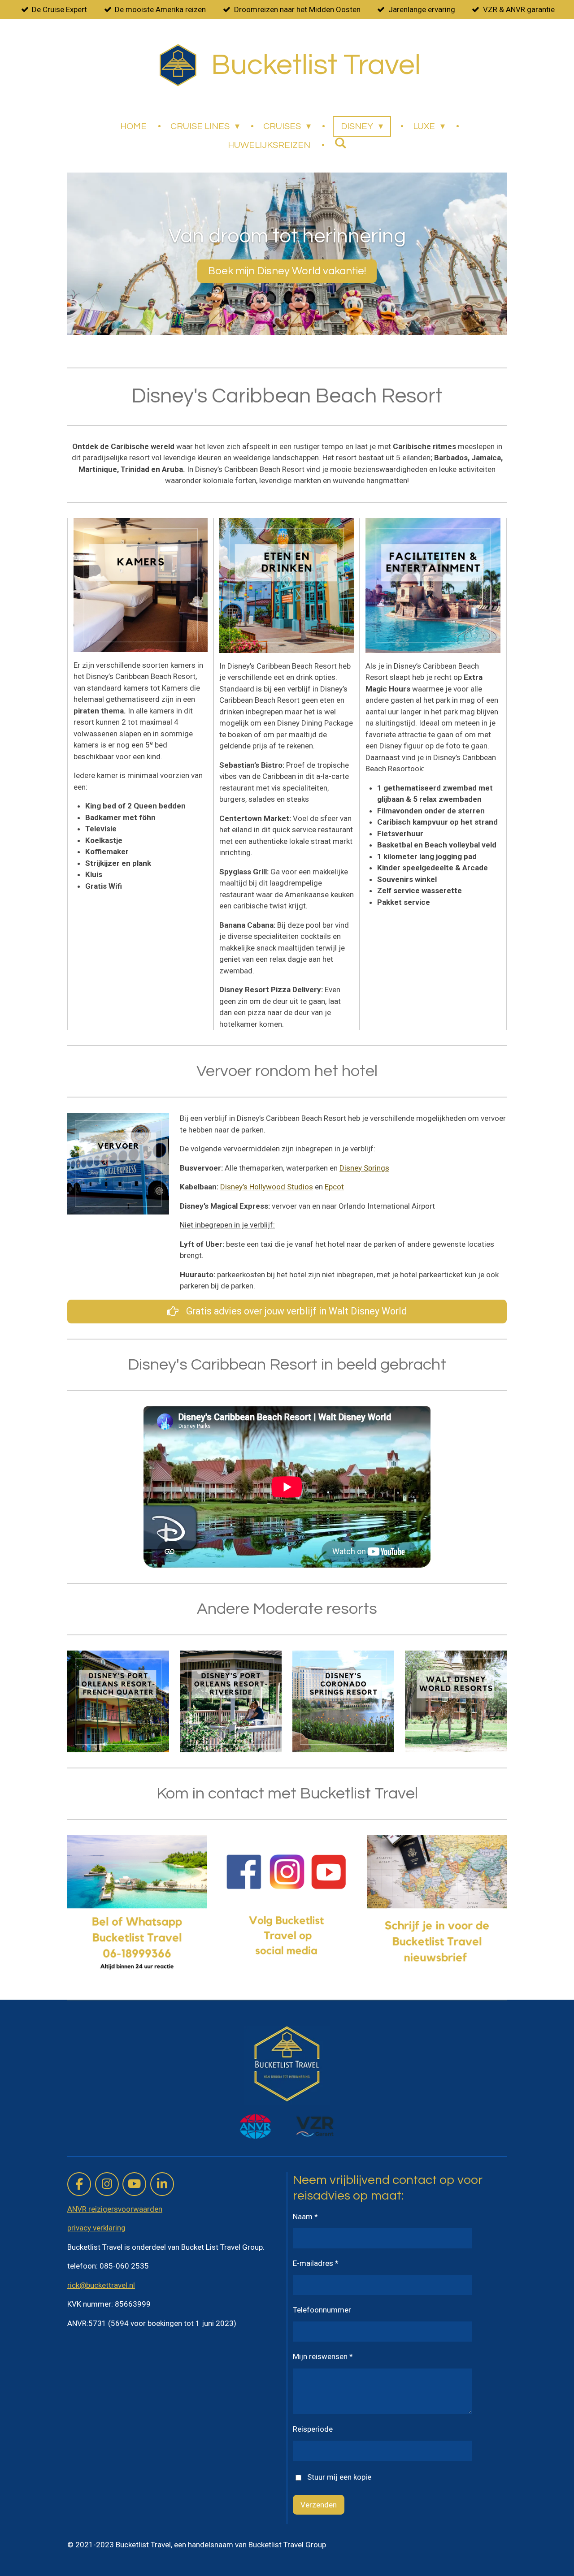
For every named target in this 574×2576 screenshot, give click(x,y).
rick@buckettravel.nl (101, 2285)
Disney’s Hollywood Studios (267, 1187)
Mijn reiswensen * (323, 2356)
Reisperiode (313, 2429)
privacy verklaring (96, 2228)
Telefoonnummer (322, 2310)
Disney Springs (364, 1168)
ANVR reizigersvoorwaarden (115, 2209)
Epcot (334, 1187)
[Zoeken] (340, 143)
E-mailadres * (316, 2263)
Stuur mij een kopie (339, 2477)
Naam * (305, 2217)
